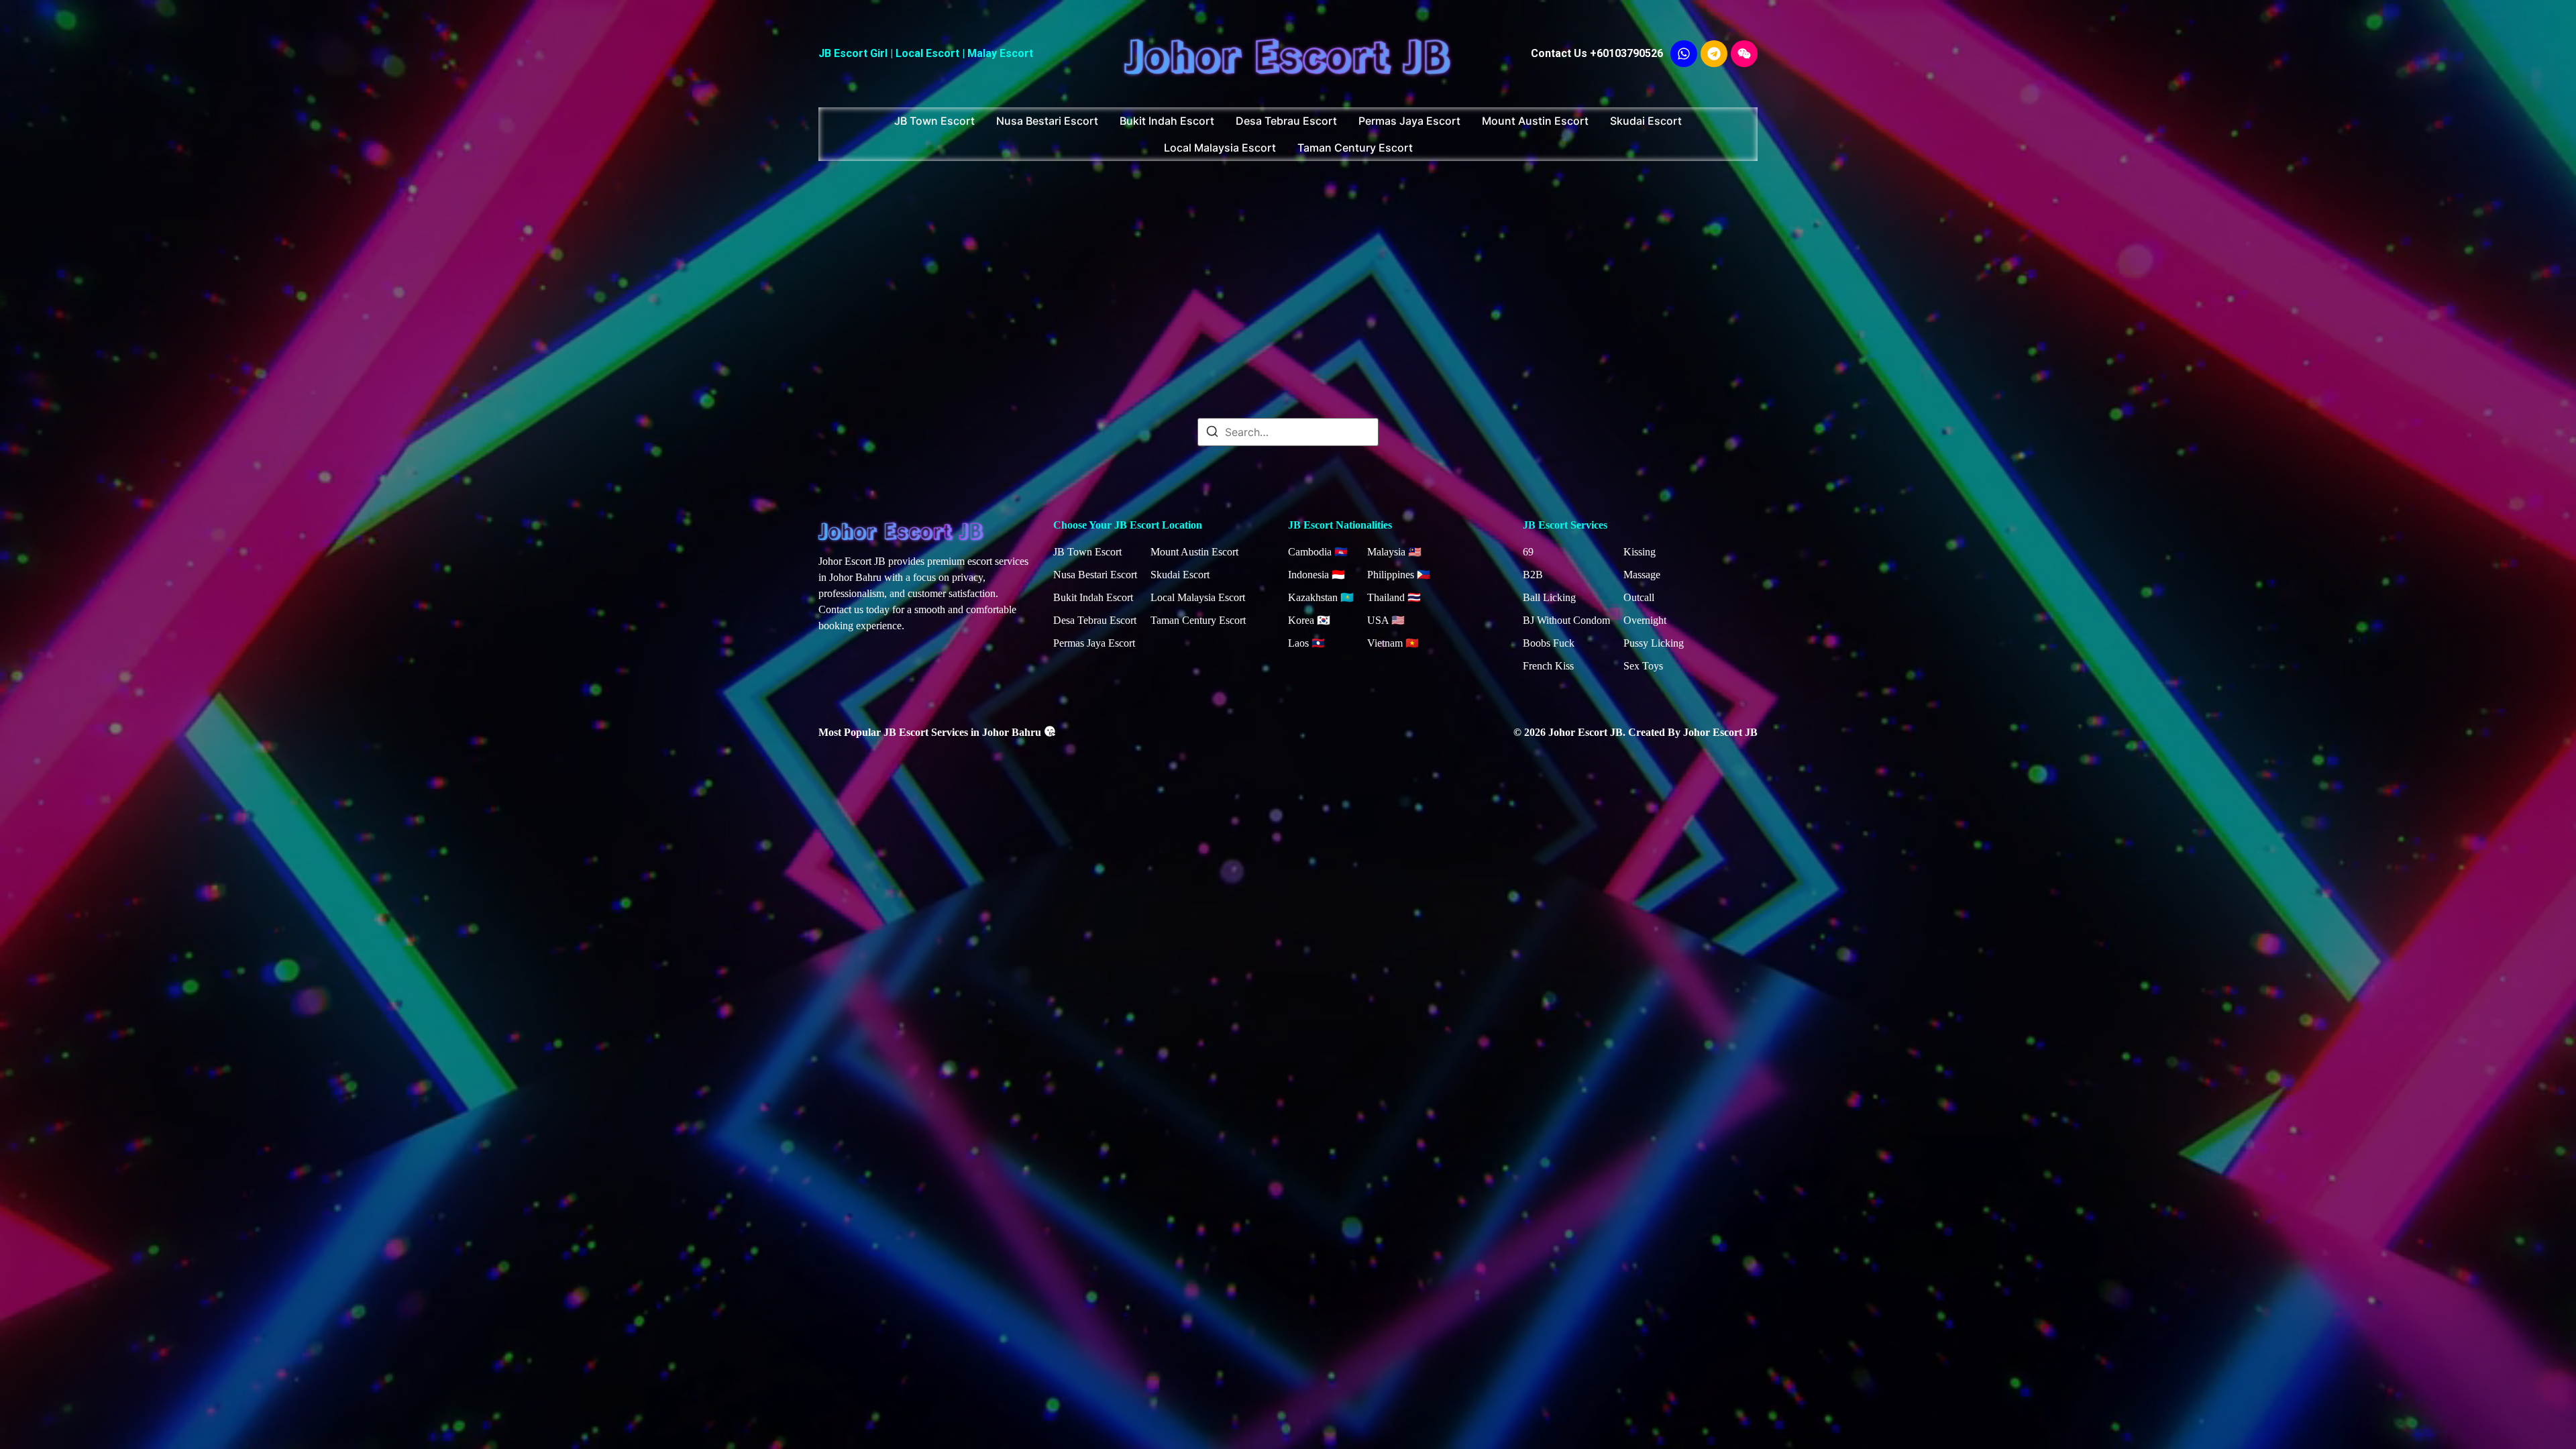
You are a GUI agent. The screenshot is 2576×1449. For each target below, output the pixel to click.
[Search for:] (1288, 432)
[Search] (1212, 433)
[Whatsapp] (1684, 54)
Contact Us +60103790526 (1597, 53)
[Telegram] (1714, 54)
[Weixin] (1744, 54)
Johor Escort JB (1288, 53)
